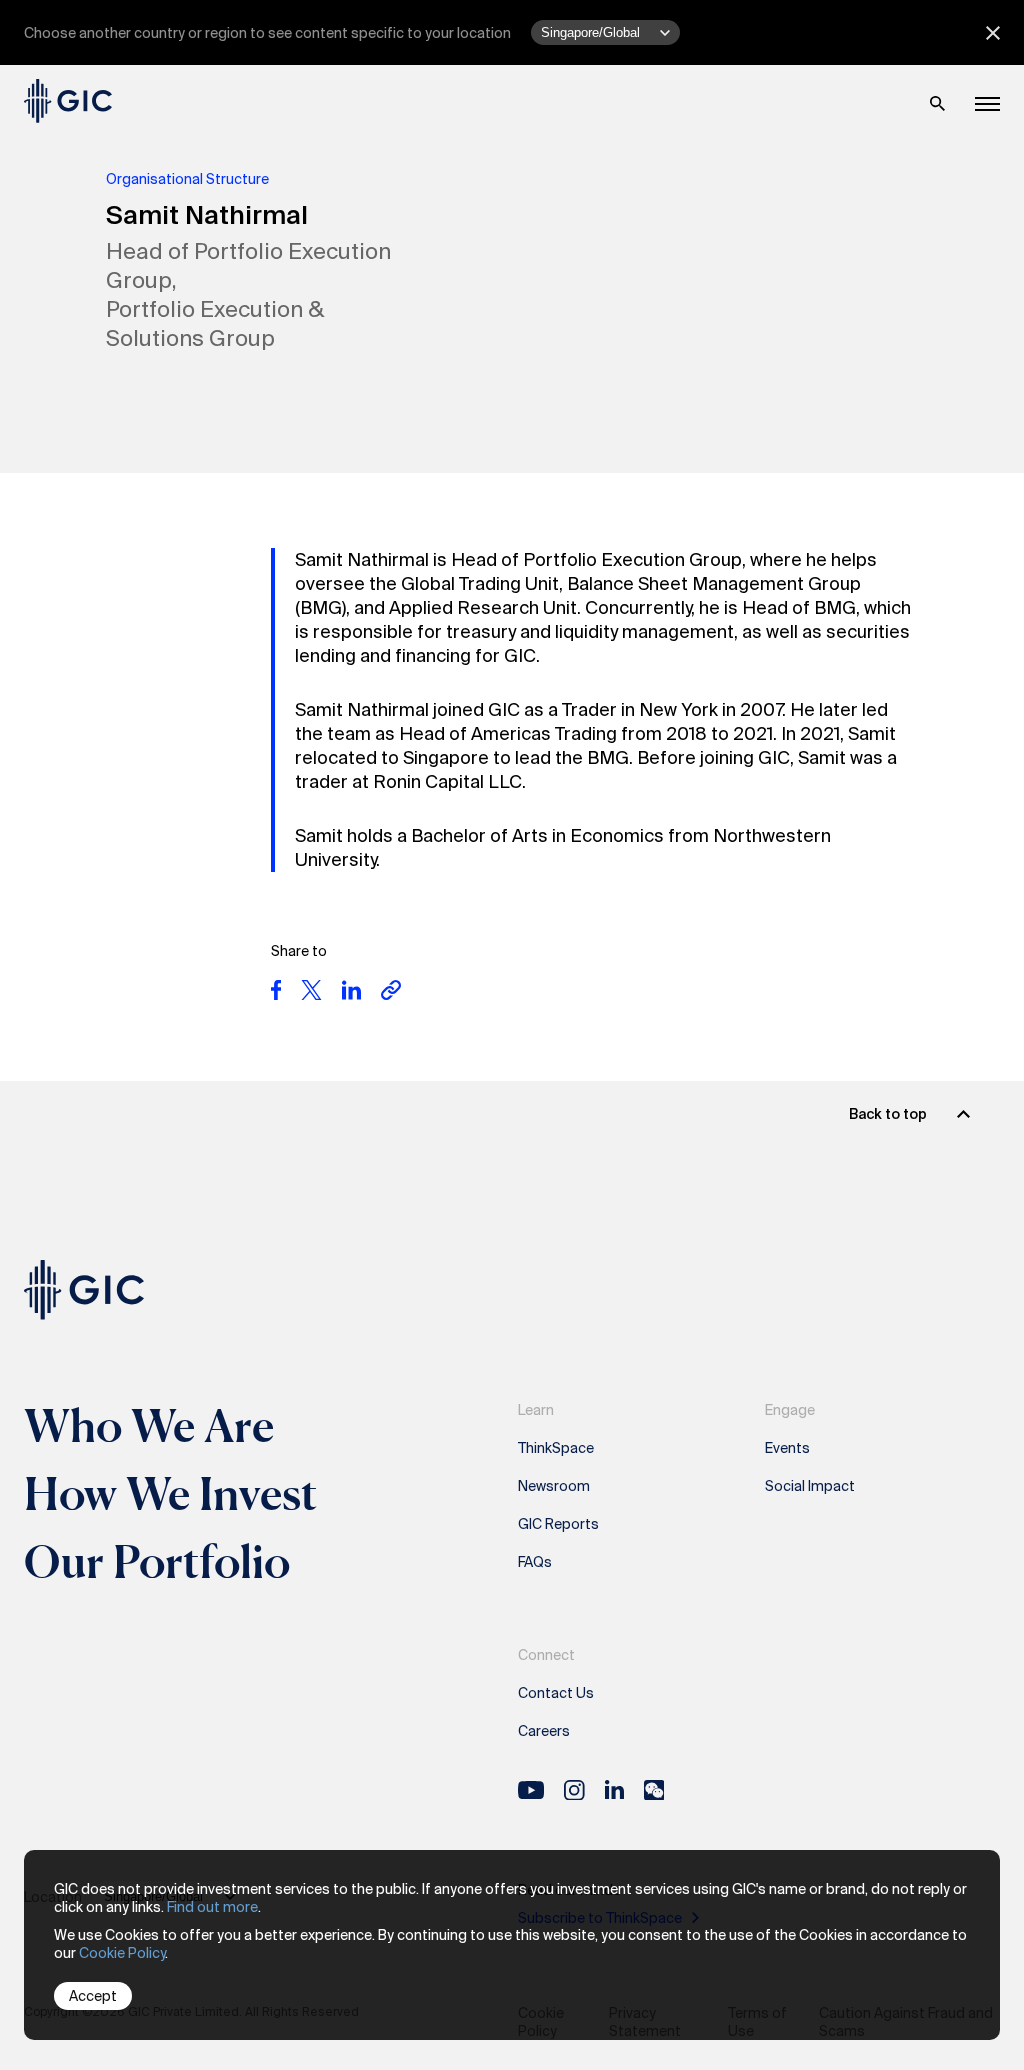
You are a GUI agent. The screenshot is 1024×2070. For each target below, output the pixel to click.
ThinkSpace (556, 1448)
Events (787, 1448)
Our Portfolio (157, 1561)
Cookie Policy (122, 1953)
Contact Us (556, 1693)
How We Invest (171, 1493)
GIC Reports (558, 1524)
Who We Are (149, 1425)
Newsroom (554, 1486)
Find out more (212, 1907)
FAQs (535, 1562)
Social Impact (810, 1486)
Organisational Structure (187, 179)
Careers (544, 1731)
